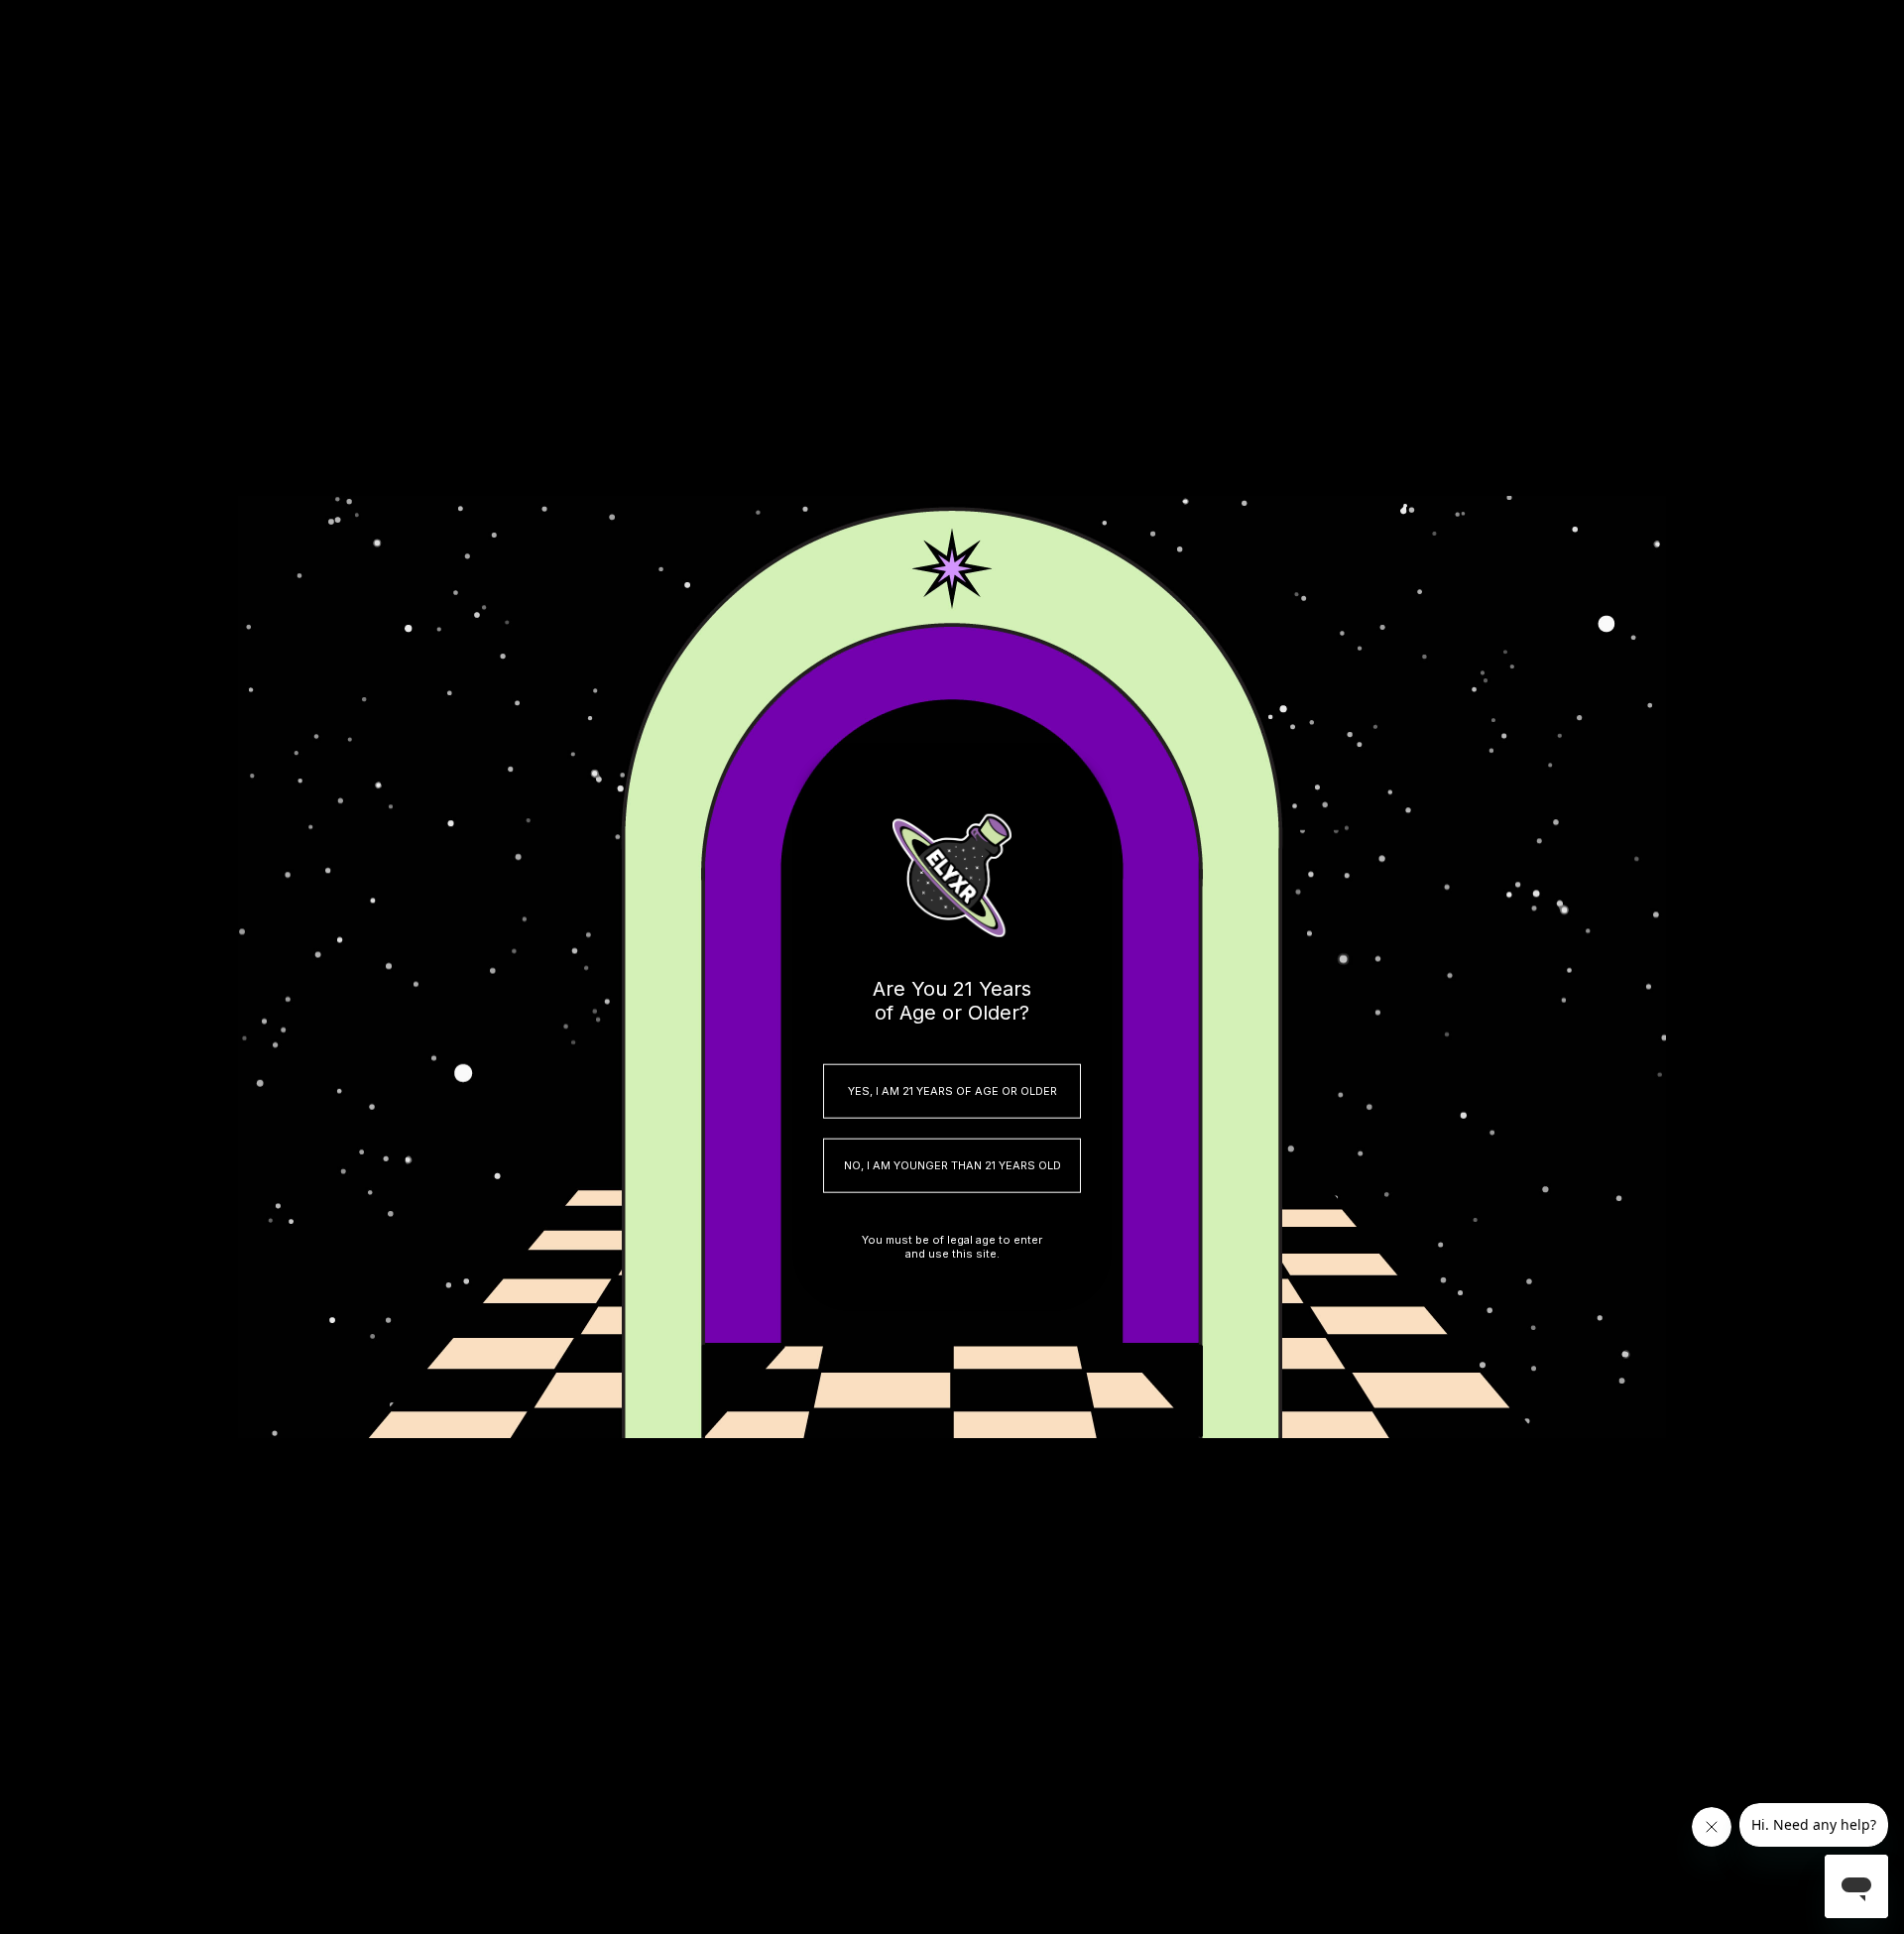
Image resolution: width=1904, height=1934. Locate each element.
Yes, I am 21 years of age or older (952, 1091)
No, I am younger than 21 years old (952, 1165)
